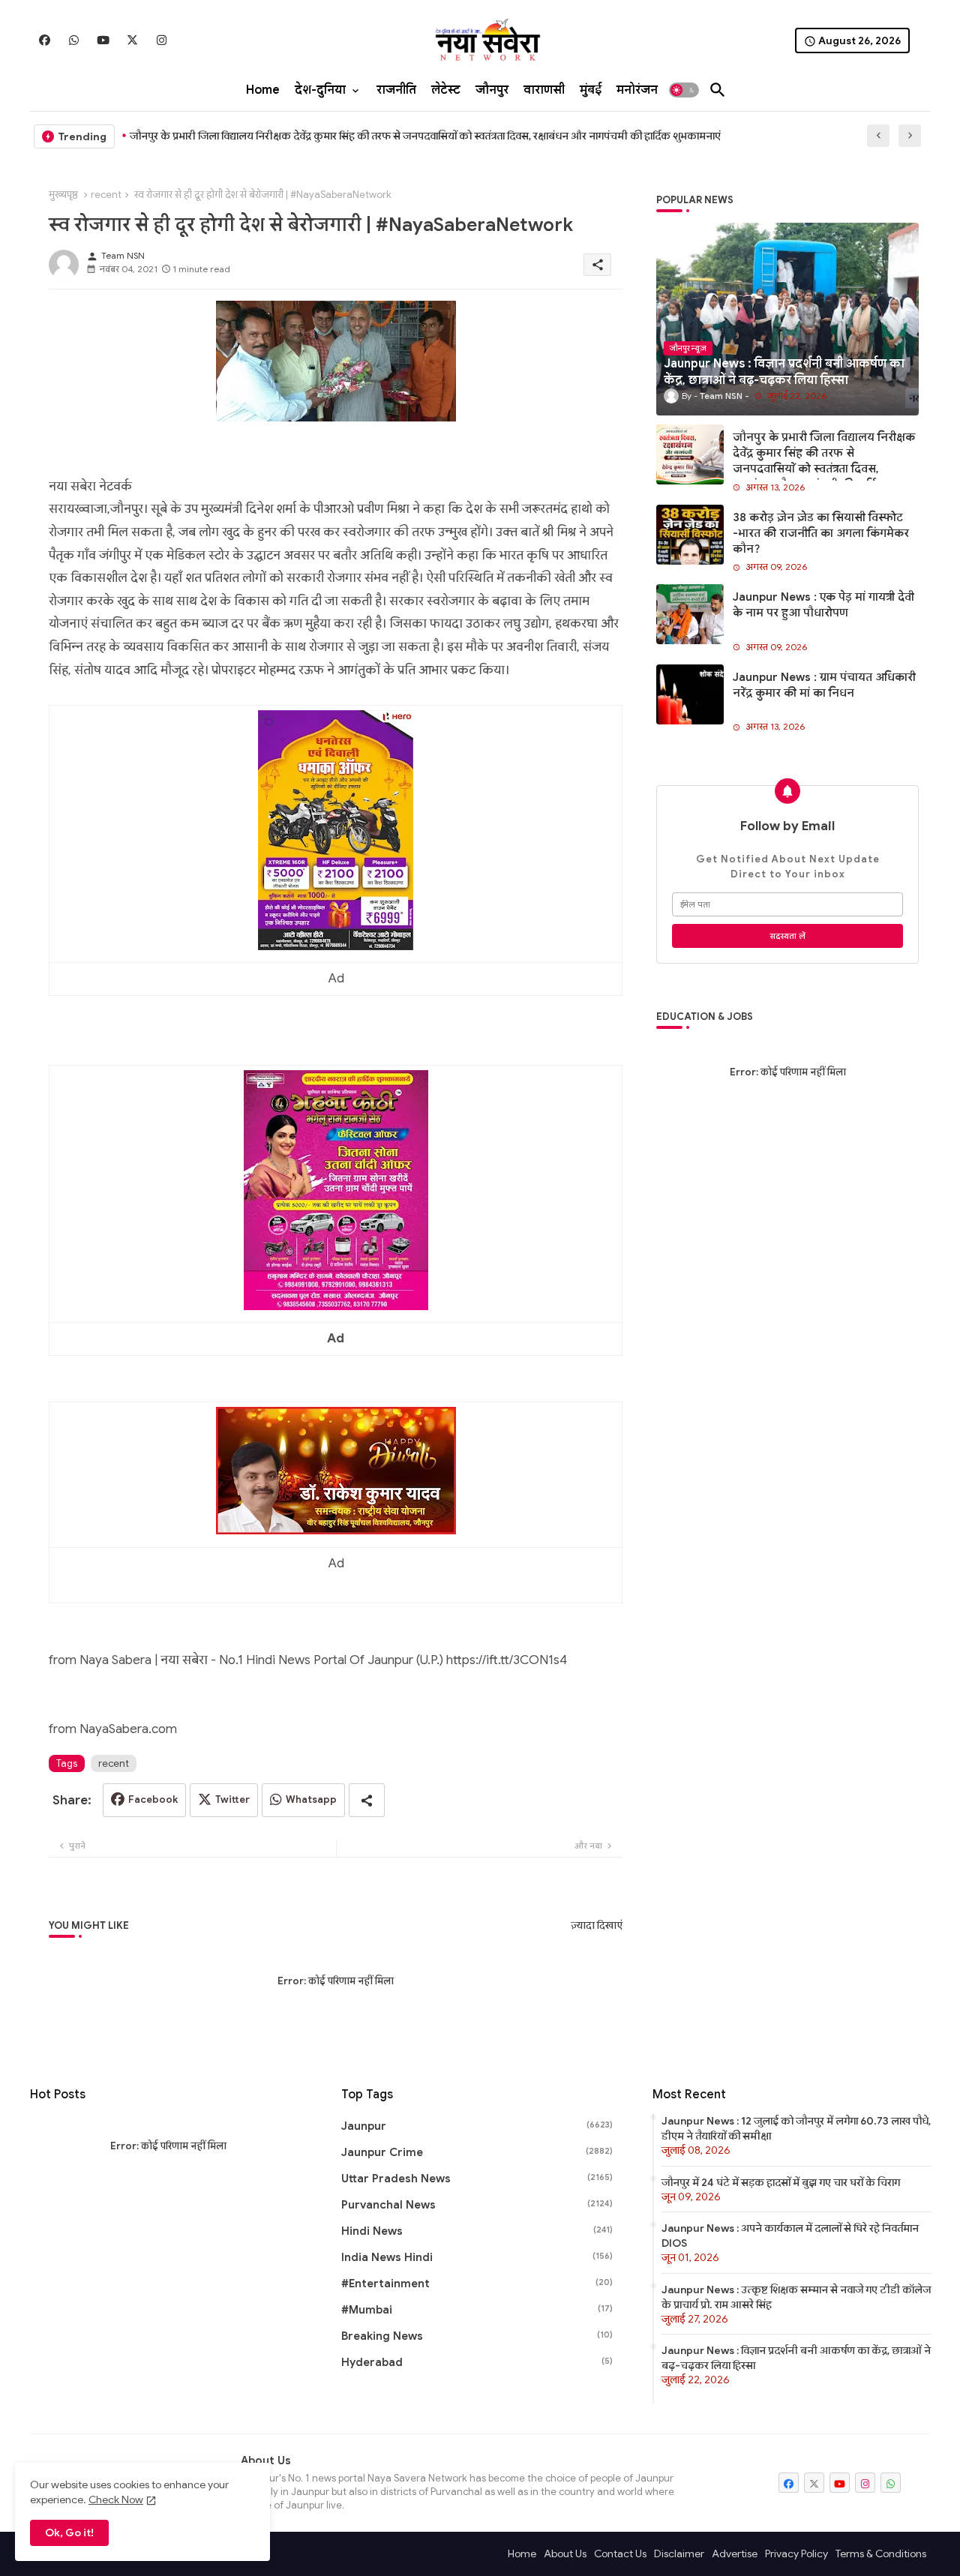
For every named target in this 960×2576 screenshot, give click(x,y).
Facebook (153, 1799)
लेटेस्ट (446, 90)
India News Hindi (477, 2257)
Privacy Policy (796, 2554)
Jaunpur (477, 2126)
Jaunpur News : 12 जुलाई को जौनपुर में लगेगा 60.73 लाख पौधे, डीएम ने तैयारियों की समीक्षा (796, 2128)
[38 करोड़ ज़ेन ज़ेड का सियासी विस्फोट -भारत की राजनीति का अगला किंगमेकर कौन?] (690, 535)
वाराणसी (544, 90)
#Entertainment (477, 2284)
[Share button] (367, 1800)
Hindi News (477, 2231)
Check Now (116, 2500)
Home (263, 90)
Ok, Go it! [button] (69, 2533)
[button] (684, 90)
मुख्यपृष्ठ (63, 195)
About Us (565, 2554)
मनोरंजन (637, 90)
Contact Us (620, 2554)
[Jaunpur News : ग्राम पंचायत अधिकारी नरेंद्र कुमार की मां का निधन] (690, 694)
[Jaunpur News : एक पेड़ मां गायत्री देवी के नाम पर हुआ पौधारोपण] (690, 614)
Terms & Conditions (881, 2554)
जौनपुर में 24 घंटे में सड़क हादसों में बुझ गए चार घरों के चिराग (781, 2182)
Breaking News (477, 2336)
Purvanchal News (477, 2205)
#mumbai (477, 2310)
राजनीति (396, 90)
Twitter (232, 1799)
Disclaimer (679, 2554)
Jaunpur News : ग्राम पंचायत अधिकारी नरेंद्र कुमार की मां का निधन (824, 685)
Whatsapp (311, 1799)
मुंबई (591, 90)
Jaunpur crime (477, 2152)
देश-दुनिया (320, 90)
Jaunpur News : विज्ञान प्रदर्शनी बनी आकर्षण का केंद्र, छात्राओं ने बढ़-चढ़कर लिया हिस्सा (796, 2358)
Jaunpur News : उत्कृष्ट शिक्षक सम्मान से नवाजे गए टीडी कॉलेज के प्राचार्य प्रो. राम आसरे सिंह (796, 2297)
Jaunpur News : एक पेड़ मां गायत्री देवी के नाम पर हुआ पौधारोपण (823, 605)
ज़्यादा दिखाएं (597, 1925)
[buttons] (45, 40)
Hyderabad (477, 2362)
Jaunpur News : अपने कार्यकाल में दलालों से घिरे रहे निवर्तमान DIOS (790, 2236)
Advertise (735, 2554)
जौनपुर (492, 90)
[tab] (263, 90)
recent (106, 195)
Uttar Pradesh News (477, 2179)
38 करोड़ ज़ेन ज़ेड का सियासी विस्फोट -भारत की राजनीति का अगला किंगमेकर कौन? (821, 533)
